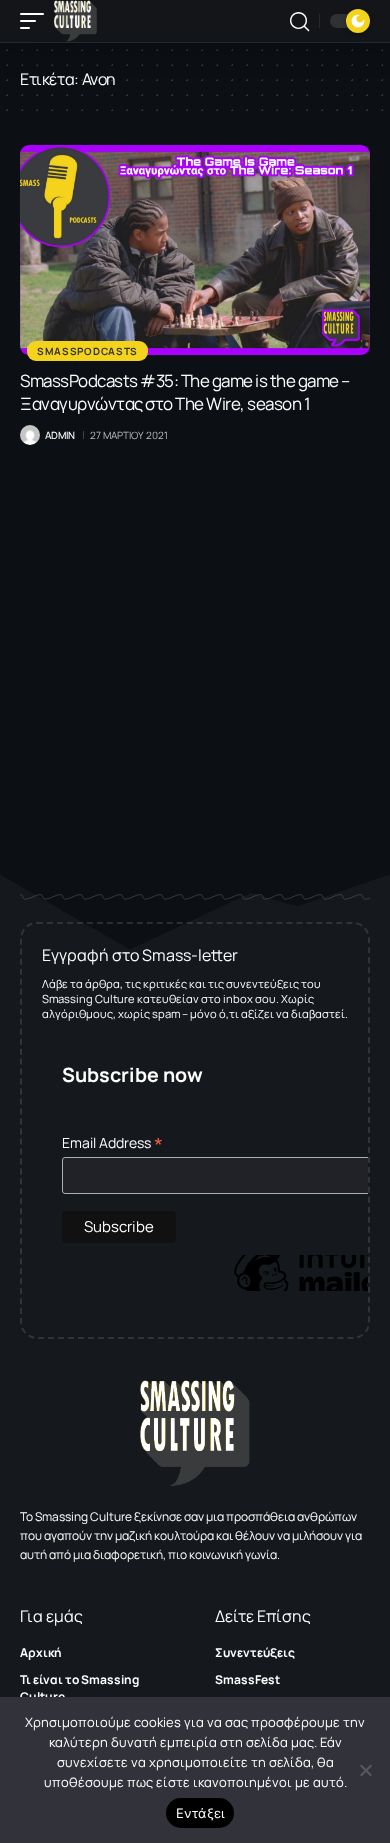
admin (60, 435)
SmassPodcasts (87, 351)
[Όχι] (365, 1770)
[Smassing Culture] (75, 21)
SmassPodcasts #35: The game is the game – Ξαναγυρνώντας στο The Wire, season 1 (185, 392)
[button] (37, 21)
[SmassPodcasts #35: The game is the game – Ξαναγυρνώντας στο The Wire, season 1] (195, 250)
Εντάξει (200, 1813)
